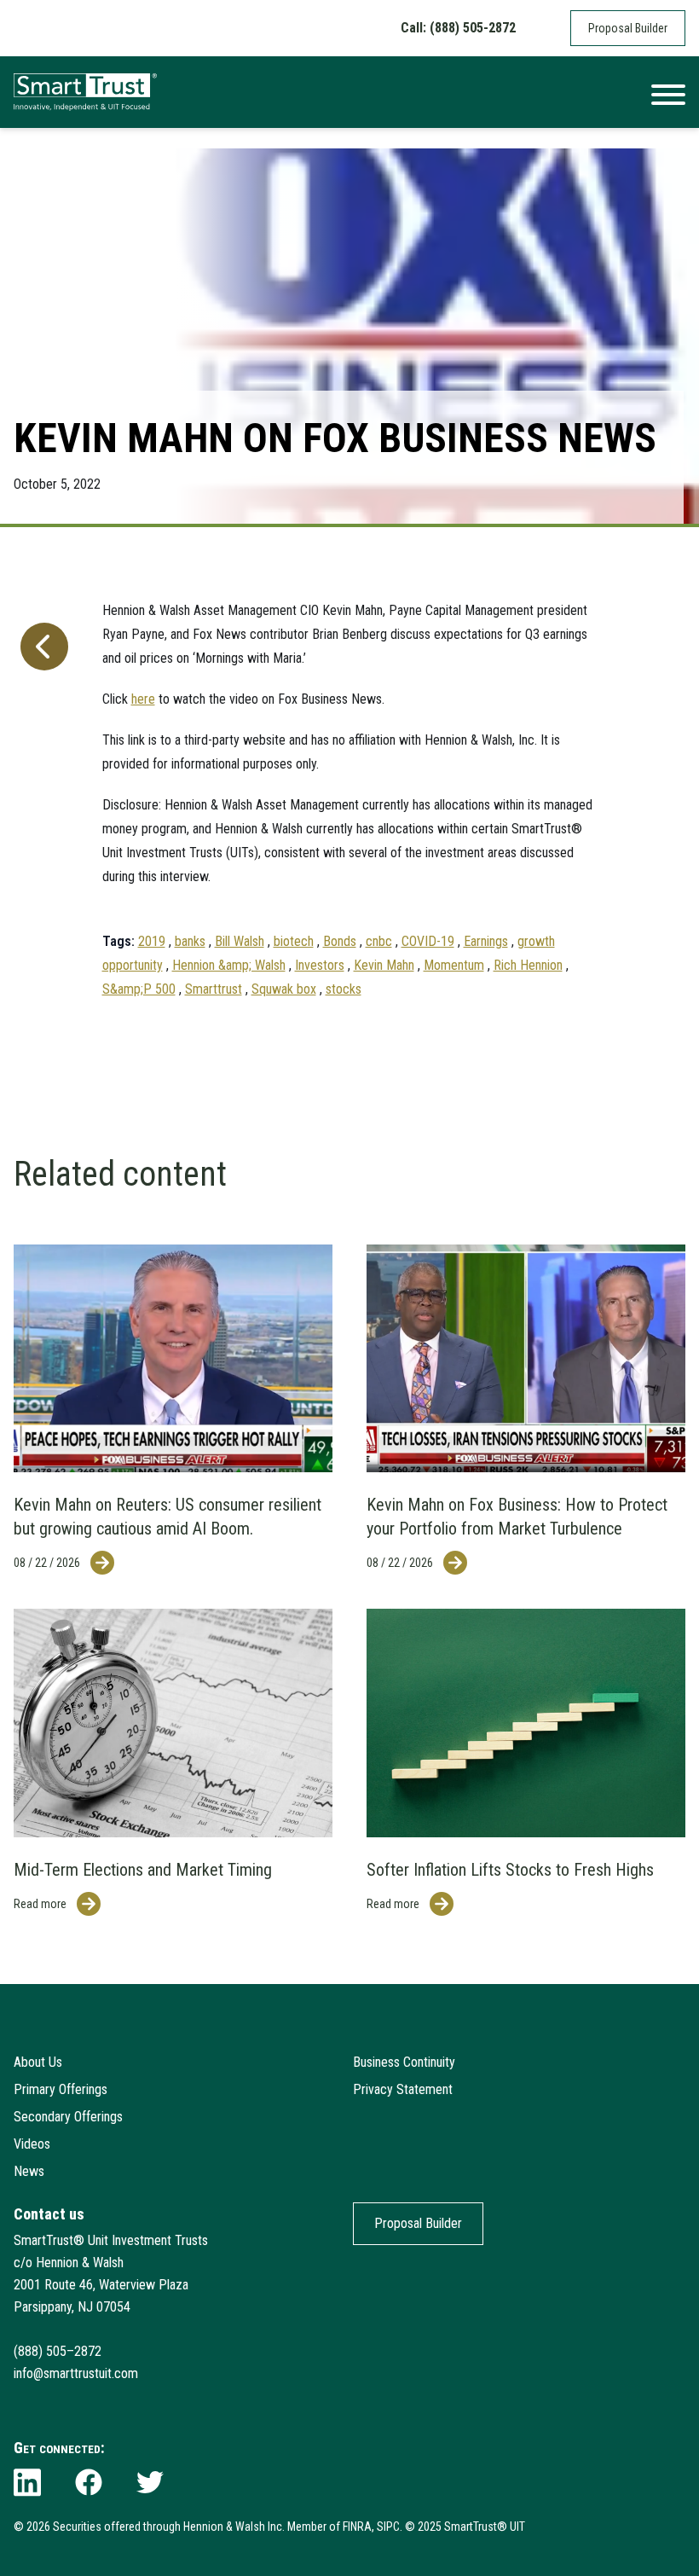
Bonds (340, 941)
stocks (344, 989)
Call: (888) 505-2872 (458, 28)
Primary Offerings (61, 2089)
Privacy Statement (403, 2089)
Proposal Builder (628, 28)
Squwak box (284, 989)
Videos (32, 2144)
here (143, 699)
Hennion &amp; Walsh (229, 965)
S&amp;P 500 (139, 989)
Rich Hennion (528, 965)
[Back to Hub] (41, 792)
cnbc (379, 941)
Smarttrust (214, 989)
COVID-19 (428, 941)
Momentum (454, 965)
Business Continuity (404, 2062)
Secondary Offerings (68, 2117)
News (29, 2171)
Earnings (486, 941)
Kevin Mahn (384, 965)
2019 (152, 941)
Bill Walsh (240, 941)
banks (190, 941)
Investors (320, 965)
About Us (38, 2062)
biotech (294, 941)
